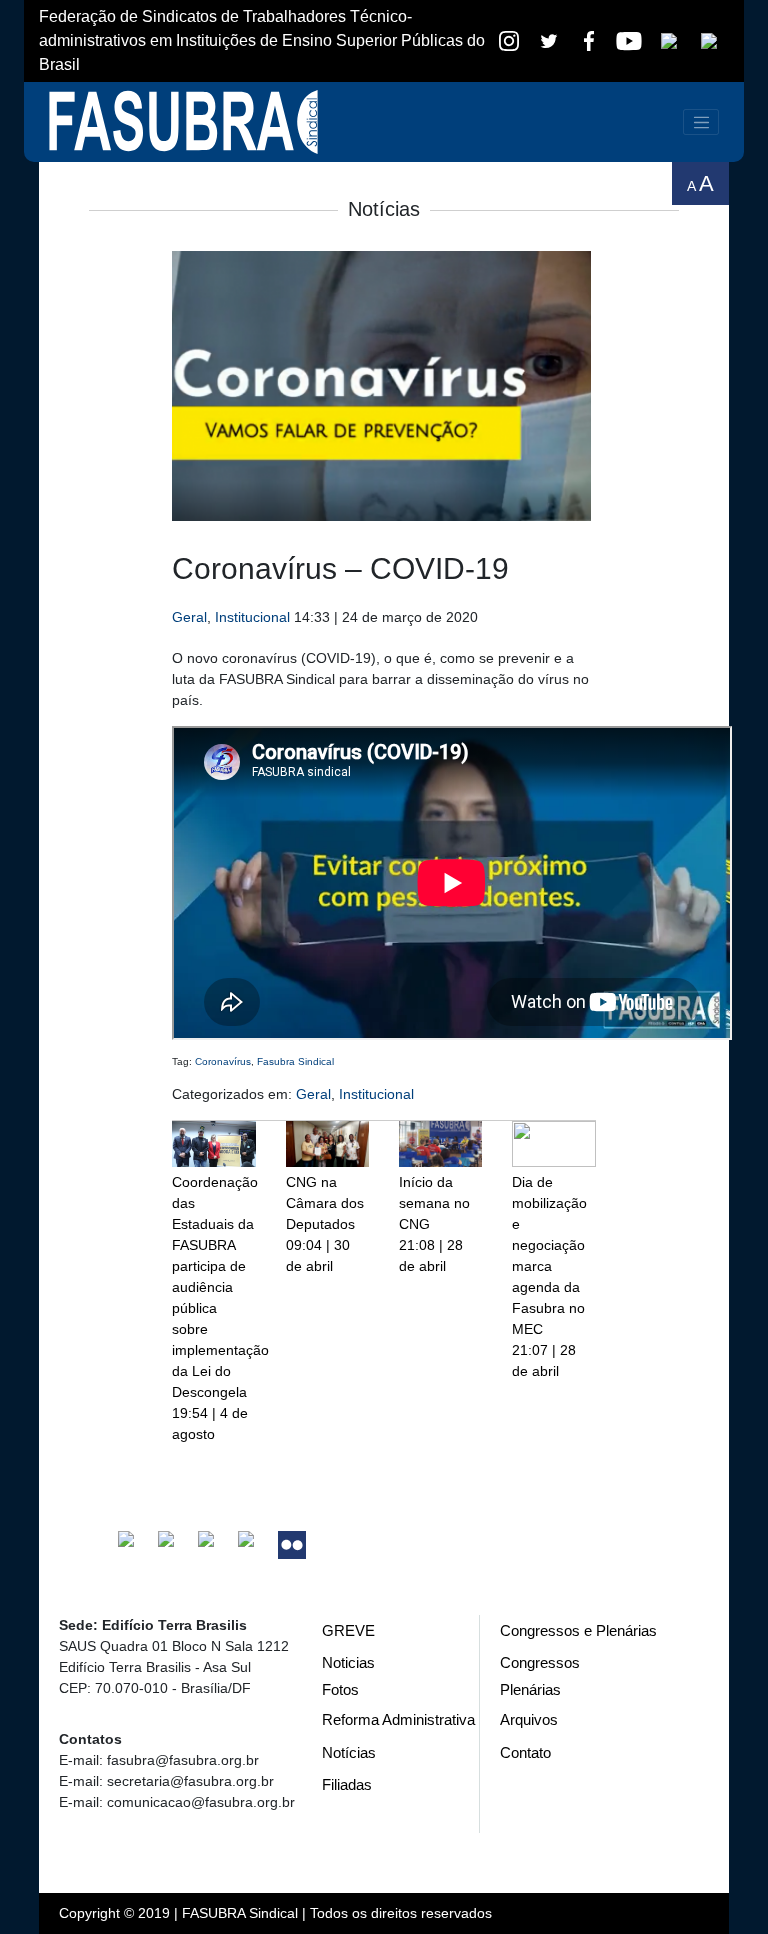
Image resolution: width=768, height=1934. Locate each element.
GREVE (348, 1630)
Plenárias (530, 1689)
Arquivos (529, 1719)
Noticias (348, 1662)
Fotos (340, 1689)
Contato (525, 1752)
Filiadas (347, 1784)
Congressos (540, 1662)
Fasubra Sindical (295, 1061)
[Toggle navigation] (701, 122)
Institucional (252, 617)
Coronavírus (223, 1061)
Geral (189, 617)
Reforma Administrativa (398, 1719)
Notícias (349, 1752)
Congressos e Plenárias (578, 1630)
